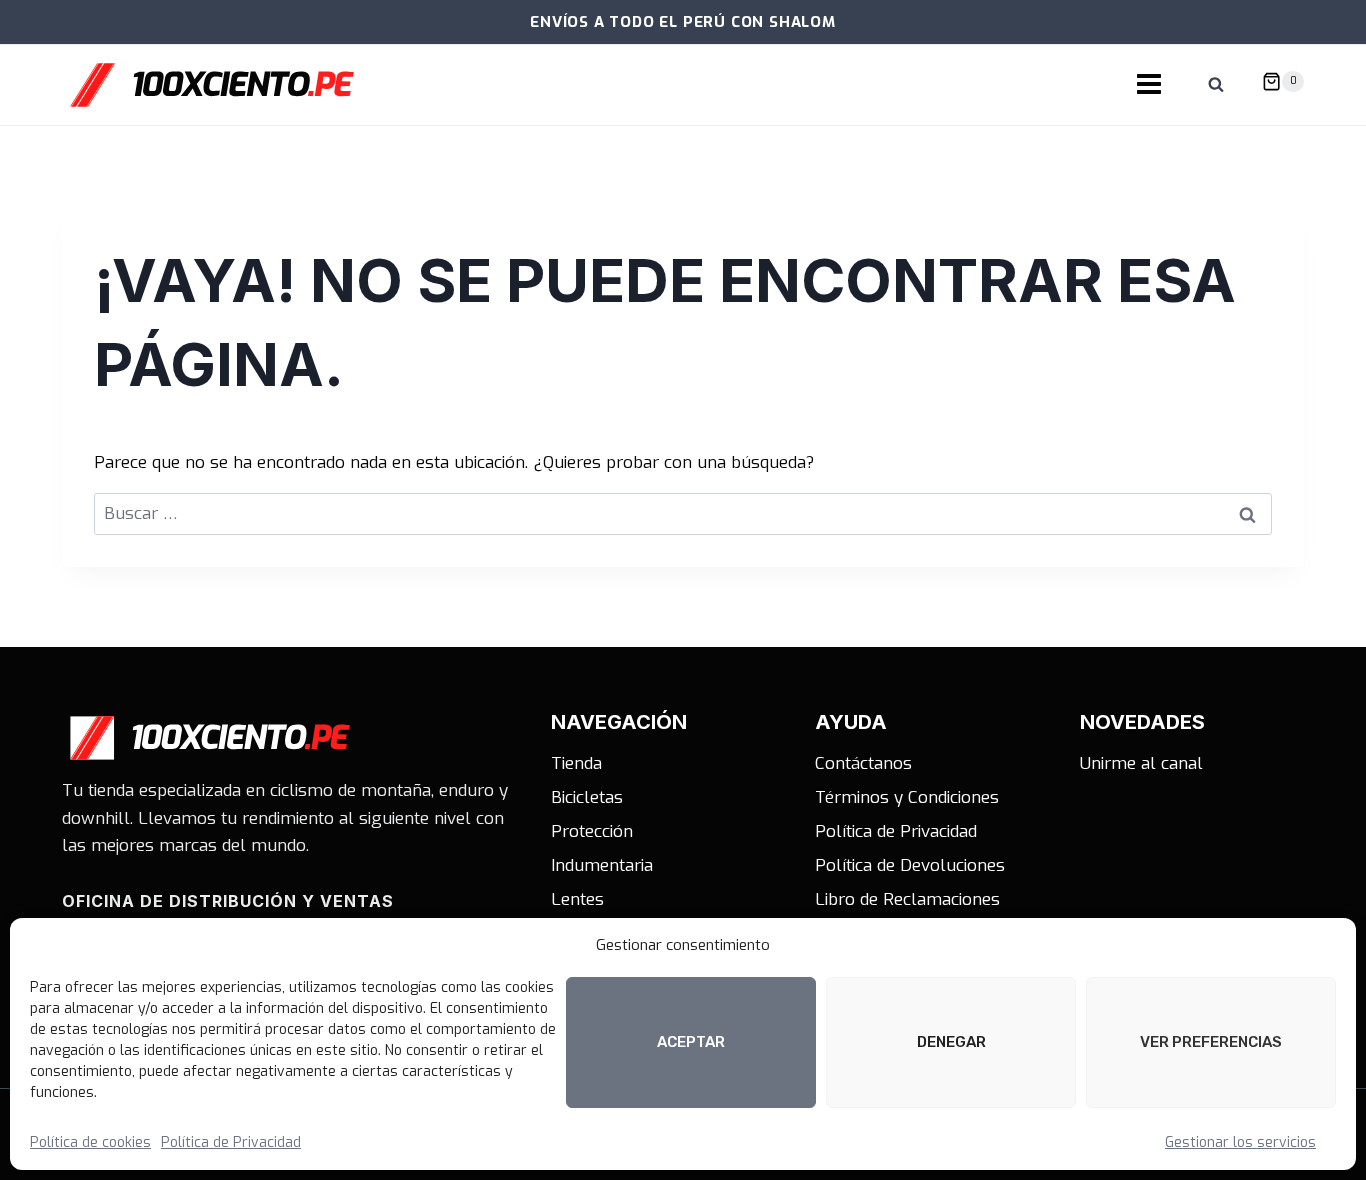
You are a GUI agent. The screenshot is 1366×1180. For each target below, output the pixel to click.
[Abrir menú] (1149, 85)
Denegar (951, 1042)
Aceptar (691, 1042)
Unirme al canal (1141, 763)
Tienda (576, 763)
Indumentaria (602, 865)
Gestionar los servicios (1240, 1142)
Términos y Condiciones (907, 797)
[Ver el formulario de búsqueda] (1216, 85)
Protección (592, 831)
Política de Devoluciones (910, 865)
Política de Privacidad (231, 1142)
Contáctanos (863, 763)
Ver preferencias (1211, 1042)
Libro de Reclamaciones (907, 899)
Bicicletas (587, 797)
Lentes (577, 899)
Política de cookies (90, 1142)
